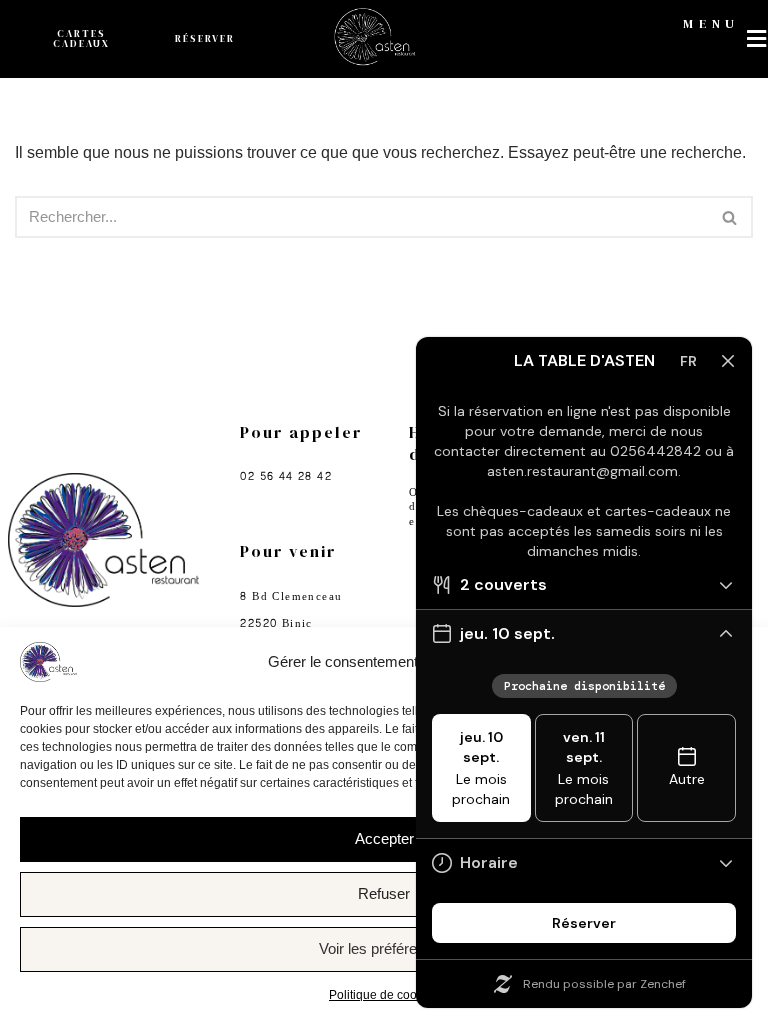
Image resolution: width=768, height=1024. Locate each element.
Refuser (384, 893)
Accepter (384, 838)
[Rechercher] (730, 217)
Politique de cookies (384, 995)
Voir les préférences (384, 948)
